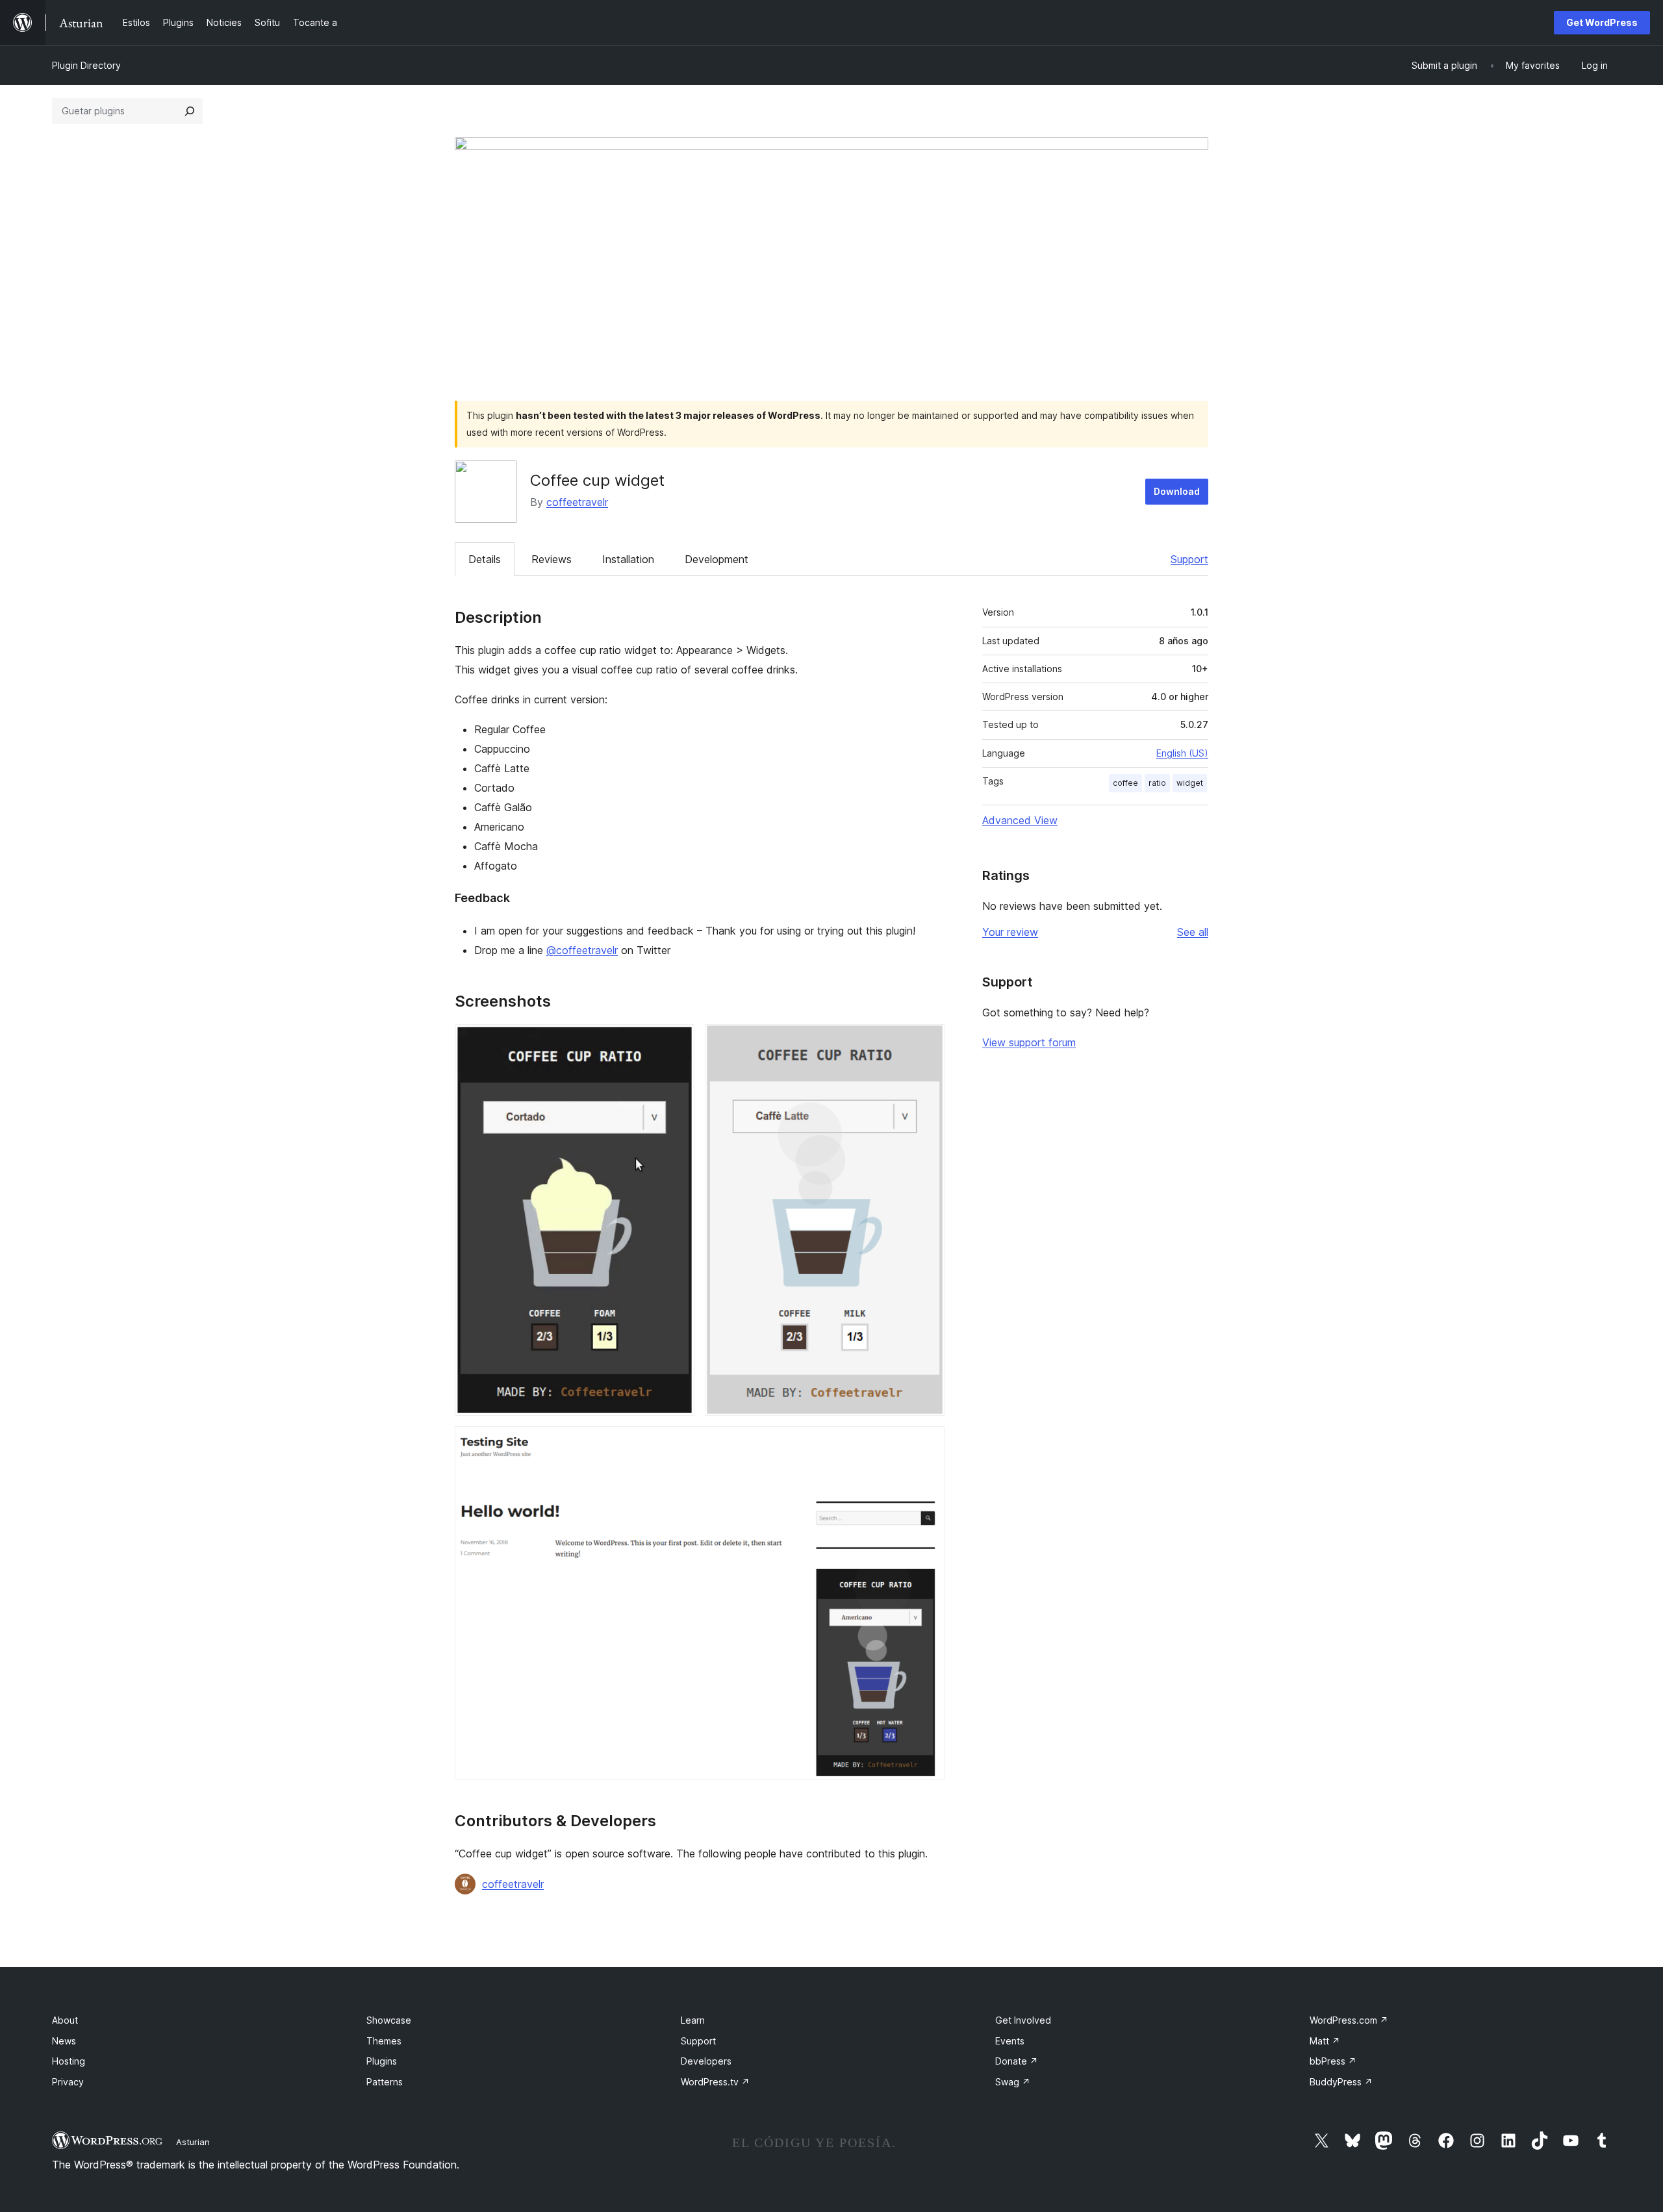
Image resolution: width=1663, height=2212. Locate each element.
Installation (628, 559)
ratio (1157, 783)
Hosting (69, 2061)
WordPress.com (1349, 2020)
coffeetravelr (577, 502)
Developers (706, 2061)
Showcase (389, 2020)
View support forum (1029, 1042)
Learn (693, 2020)
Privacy (68, 2082)
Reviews (552, 559)
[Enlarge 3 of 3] (927, 1444)
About (65, 2020)
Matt (1325, 2041)
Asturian (193, 2142)
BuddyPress (1341, 2082)
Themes (384, 2041)
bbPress (1333, 2061)
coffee (1125, 783)
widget (1190, 783)
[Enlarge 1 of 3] (677, 1042)
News (64, 2041)
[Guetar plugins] (190, 111)
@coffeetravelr (582, 950)
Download (1177, 491)
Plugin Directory (86, 65)
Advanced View (1020, 820)
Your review (1010, 932)
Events (1010, 2041)
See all (1193, 932)
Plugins (382, 2061)
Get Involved (1023, 2020)
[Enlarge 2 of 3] (927, 1042)
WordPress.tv (715, 2082)
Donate (1017, 2061)
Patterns (385, 2082)
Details (485, 559)
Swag (1013, 2082)
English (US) (1182, 753)
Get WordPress (1602, 22)
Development (717, 559)
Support (1189, 559)
